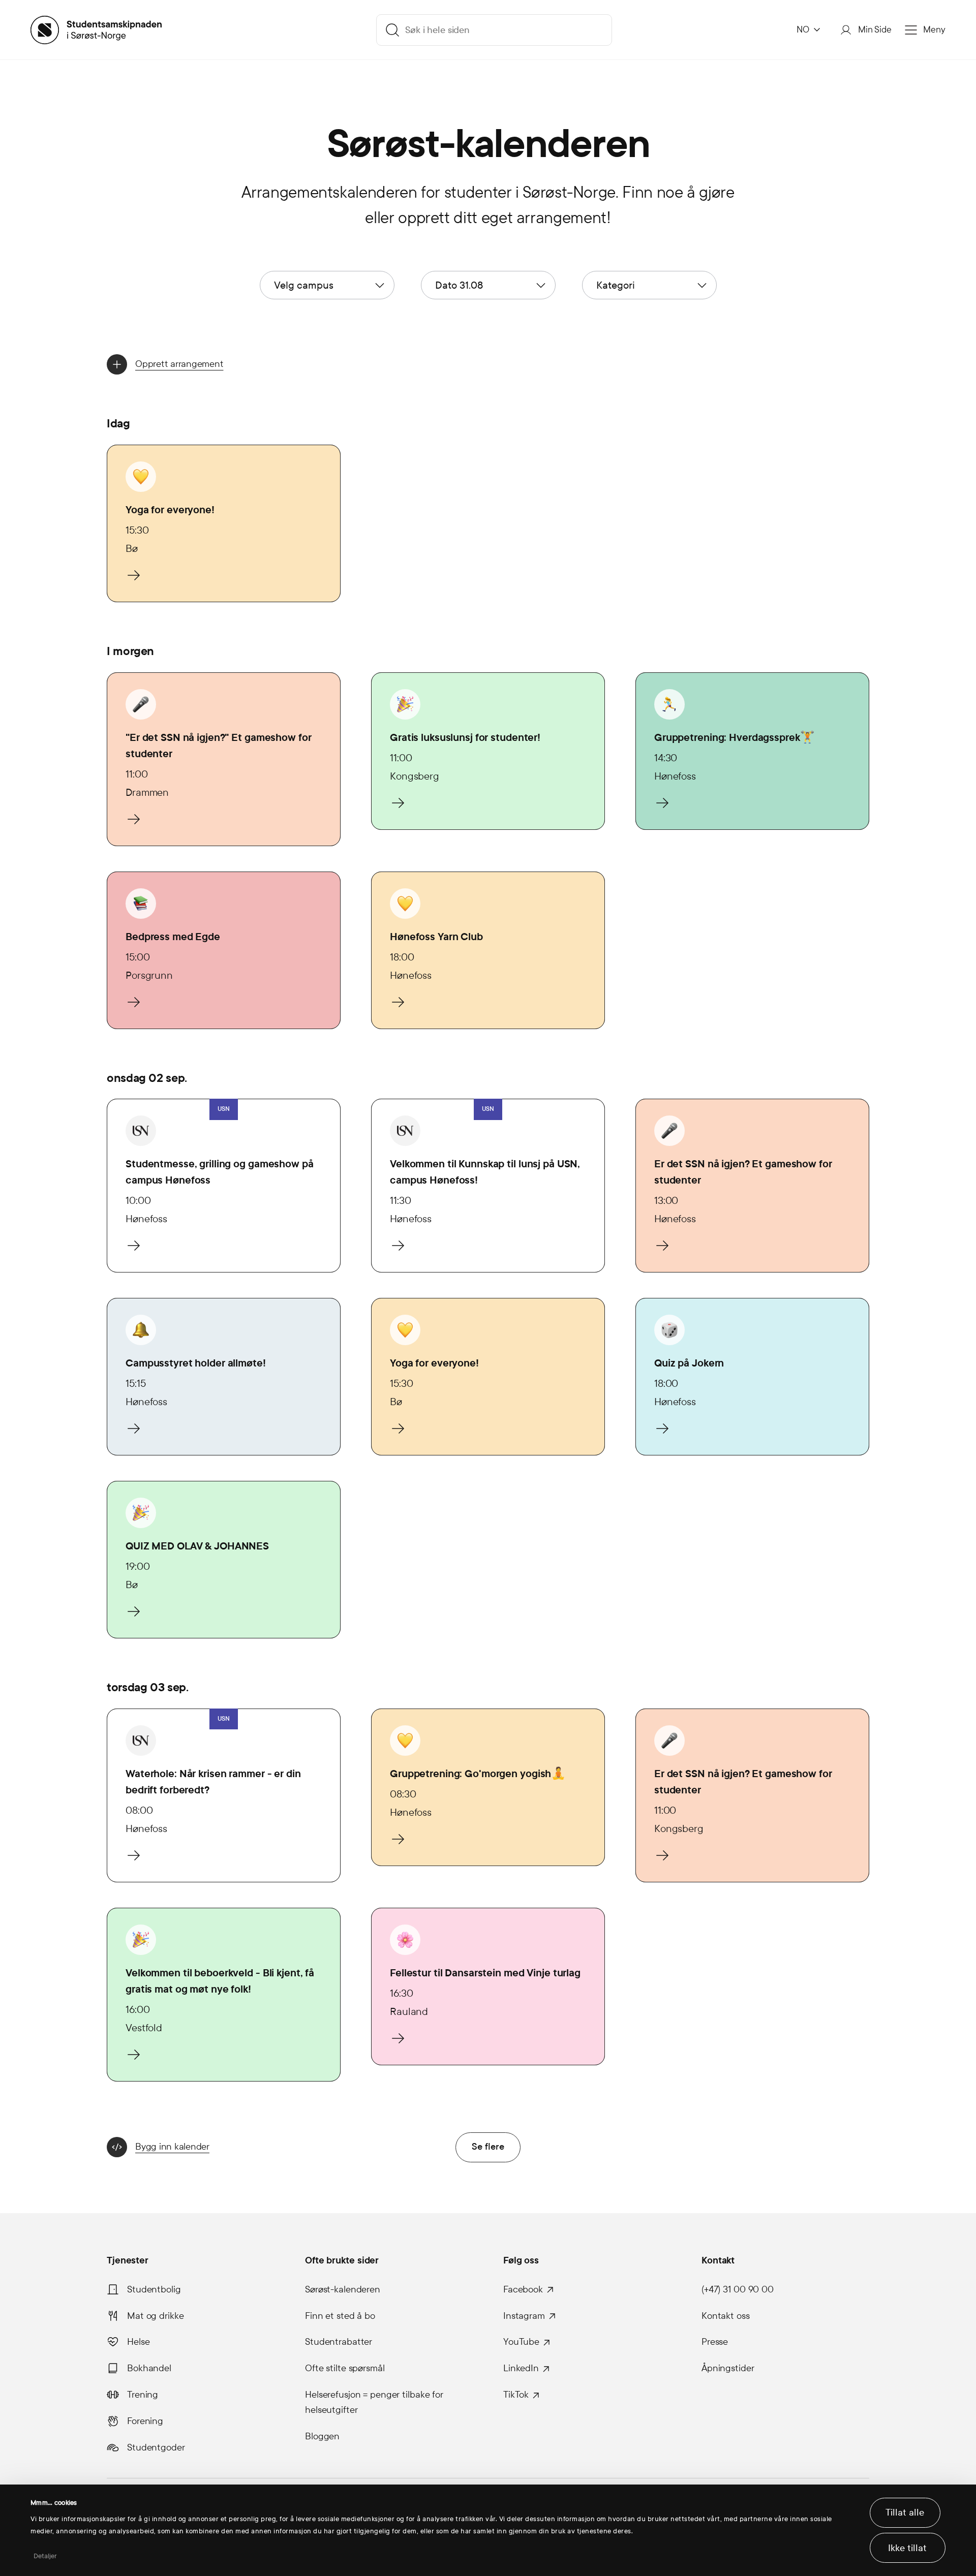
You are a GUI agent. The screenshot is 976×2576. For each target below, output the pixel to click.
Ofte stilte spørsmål (345, 2368)
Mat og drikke (155, 2316)
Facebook (523, 2289)
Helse (138, 2342)
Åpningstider (728, 2368)
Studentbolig (154, 2289)
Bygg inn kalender (172, 2147)
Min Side (875, 30)
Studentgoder (156, 2447)
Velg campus (304, 285)
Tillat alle (905, 2512)
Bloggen (322, 2436)
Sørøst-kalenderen (343, 2289)
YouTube (521, 2342)
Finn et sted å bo (340, 2316)
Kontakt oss (726, 2316)
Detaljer (45, 2556)
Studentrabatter (339, 2342)
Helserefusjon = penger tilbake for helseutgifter (374, 2402)
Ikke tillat (907, 2548)
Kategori (616, 285)
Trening (143, 2395)
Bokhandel (149, 2368)
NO (803, 30)
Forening (145, 2421)
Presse (715, 2342)
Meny (934, 30)
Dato (459, 285)
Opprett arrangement (179, 364)
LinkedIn (521, 2368)
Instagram (524, 2316)
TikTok (516, 2395)
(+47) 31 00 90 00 (738, 2289)
